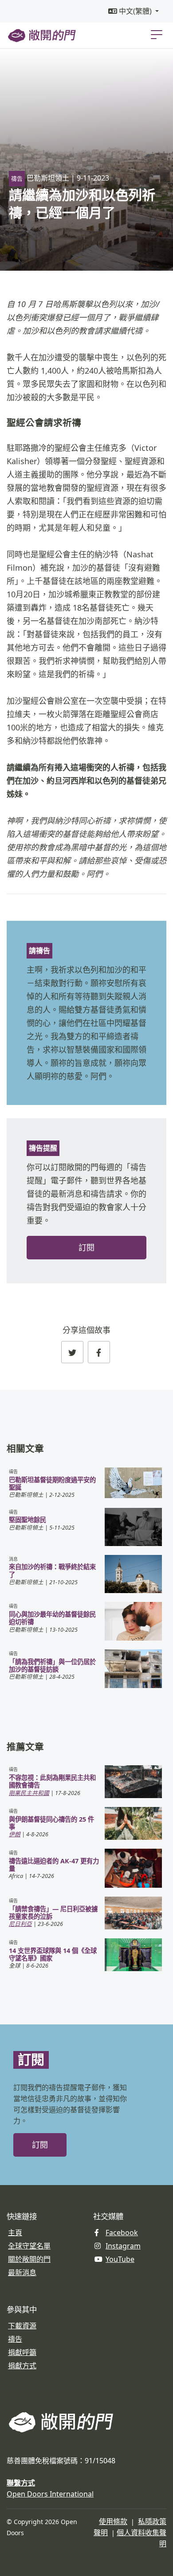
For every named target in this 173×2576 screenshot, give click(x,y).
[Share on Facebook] (99, 1352)
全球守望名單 (29, 2246)
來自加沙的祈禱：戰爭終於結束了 (52, 1570)
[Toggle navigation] (157, 34)
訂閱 (86, 1248)
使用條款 (113, 2521)
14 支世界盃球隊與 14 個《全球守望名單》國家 (53, 1954)
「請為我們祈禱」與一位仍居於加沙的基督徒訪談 (52, 1665)
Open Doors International (50, 2494)
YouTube (120, 2259)
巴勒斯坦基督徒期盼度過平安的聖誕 (52, 1483)
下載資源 (22, 2326)
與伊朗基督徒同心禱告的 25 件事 (51, 1823)
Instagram (123, 2246)
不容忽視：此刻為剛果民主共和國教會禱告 (52, 1781)
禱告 (15, 2339)
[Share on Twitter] (72, 1352)
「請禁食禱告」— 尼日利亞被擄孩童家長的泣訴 (53, 1913)
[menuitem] (134, 11)
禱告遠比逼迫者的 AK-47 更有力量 (54, 1865)
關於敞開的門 (29, 2259)
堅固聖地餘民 (28, 1520)
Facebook (122, 2233)
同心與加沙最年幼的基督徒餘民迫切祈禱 (52, 1618)
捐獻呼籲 (22, 2352)
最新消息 (22, 2272)
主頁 (15, 2233)
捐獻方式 (22, 2366)
